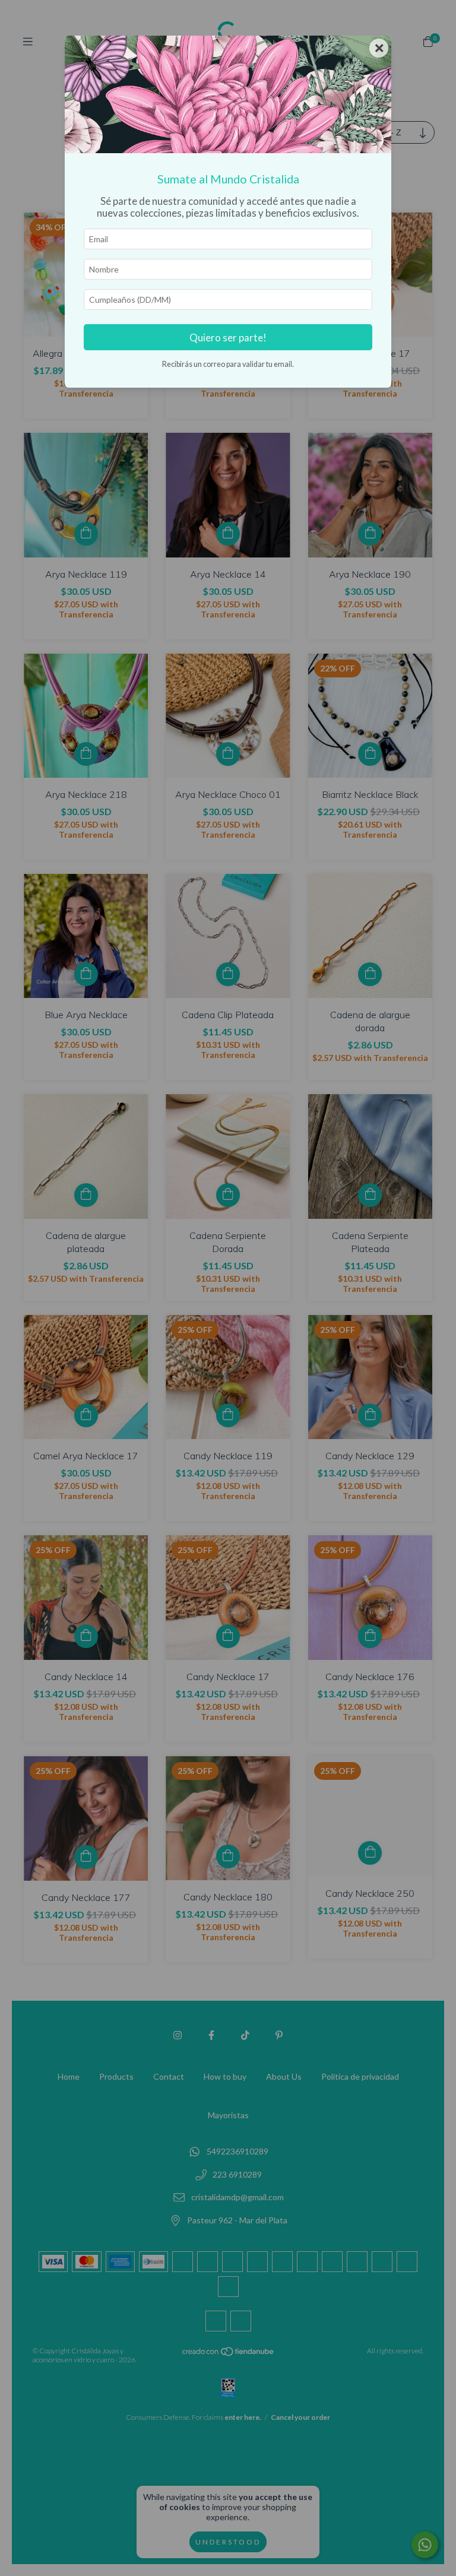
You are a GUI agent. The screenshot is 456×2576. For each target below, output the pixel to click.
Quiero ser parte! (228, 338)
